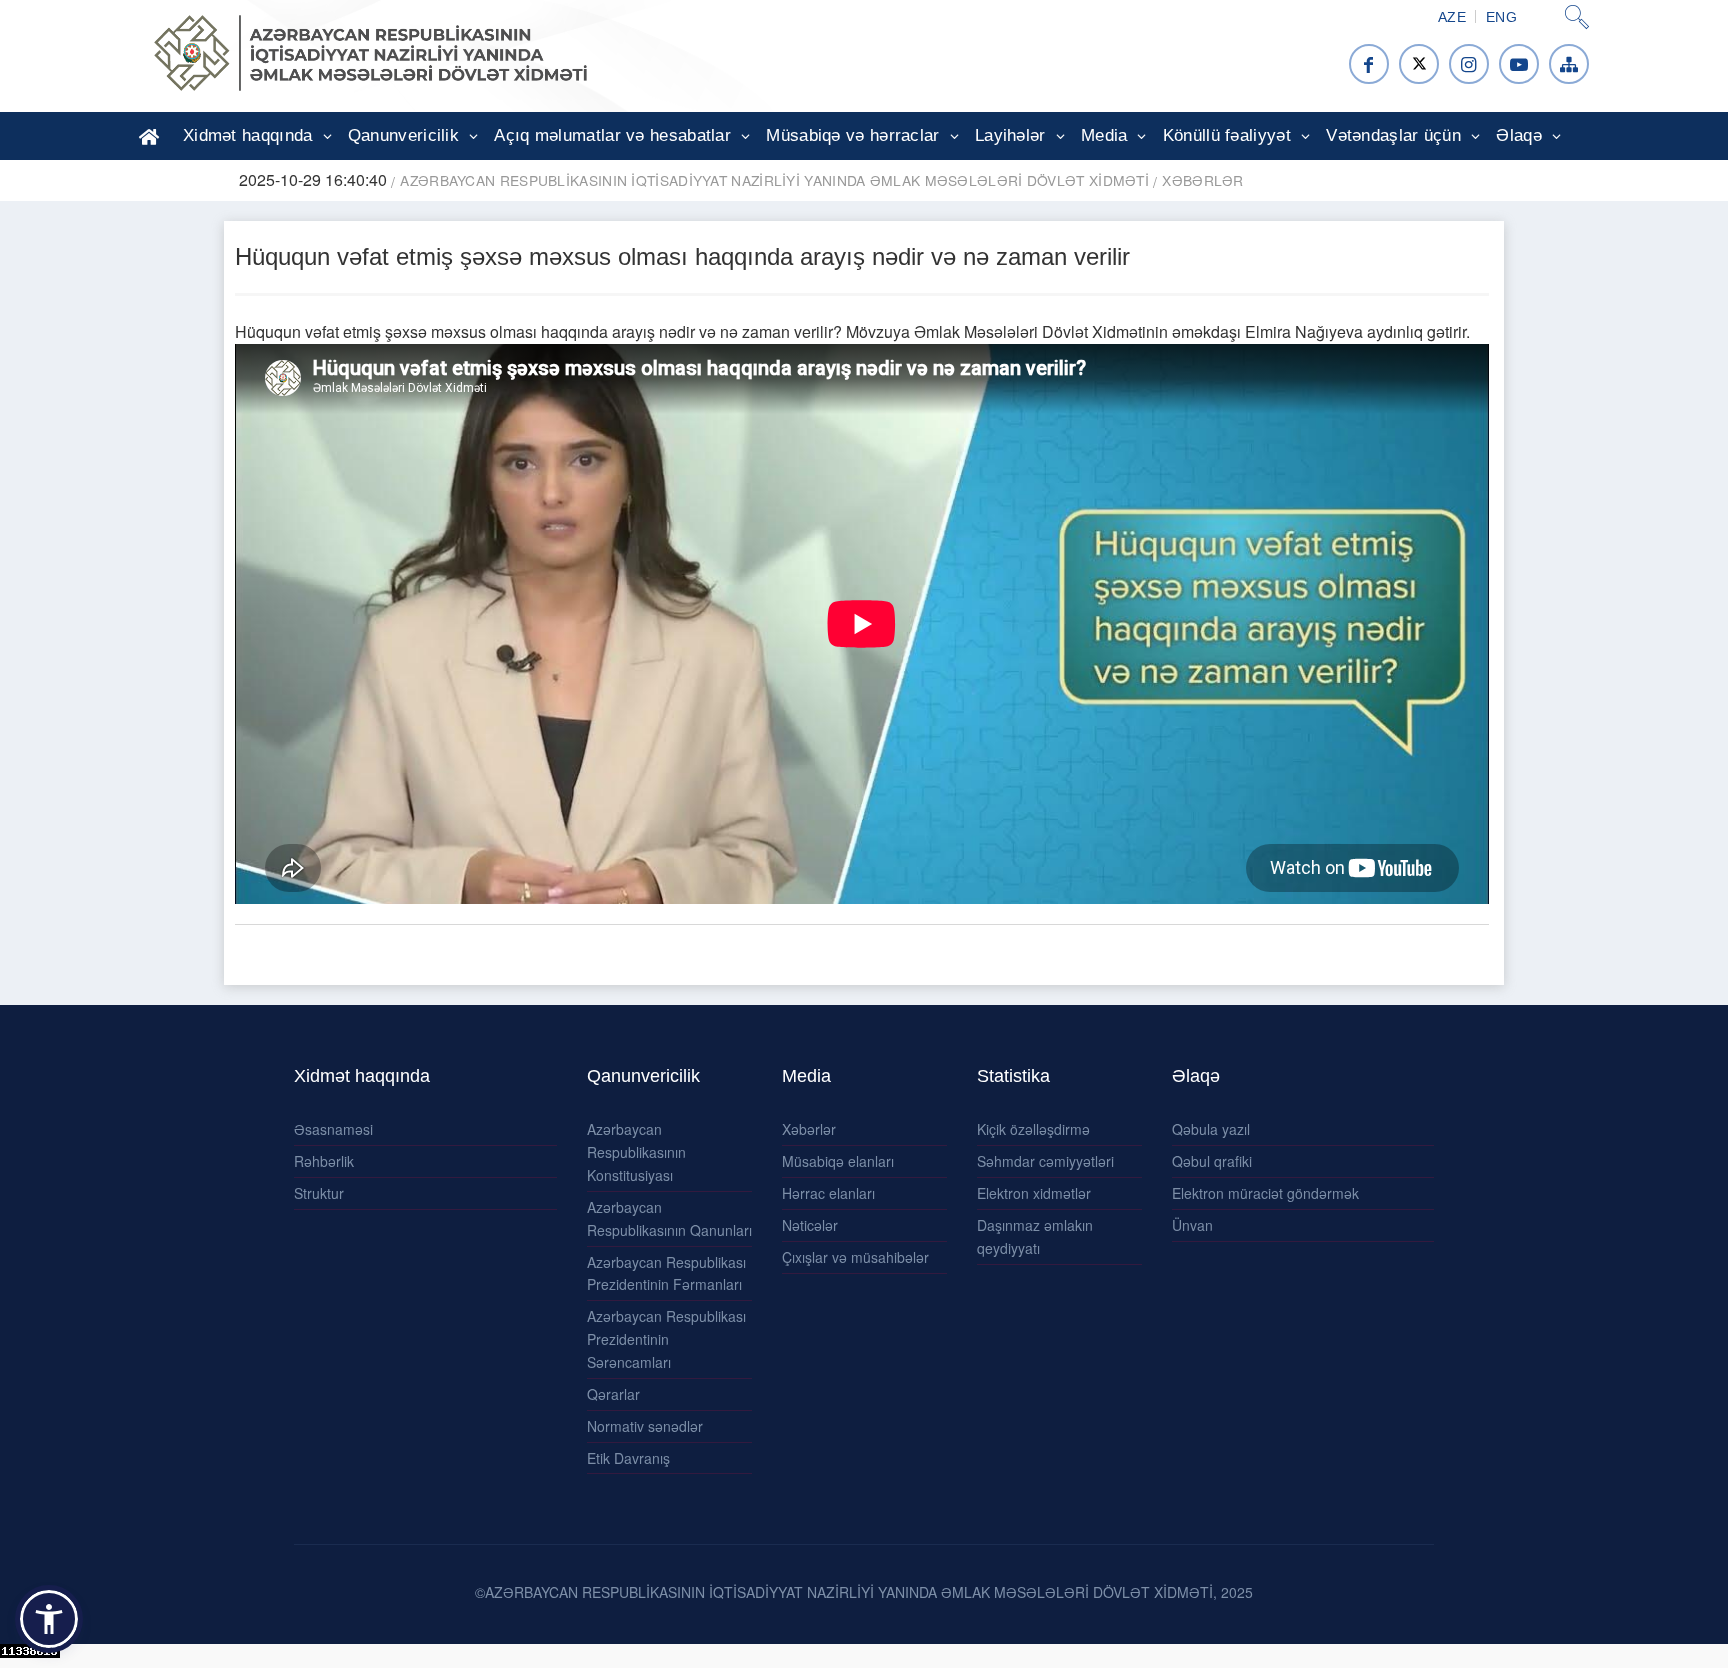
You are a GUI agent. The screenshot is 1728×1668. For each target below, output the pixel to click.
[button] (49, 1619)
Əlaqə (1519, 135)
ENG (1501, 17)
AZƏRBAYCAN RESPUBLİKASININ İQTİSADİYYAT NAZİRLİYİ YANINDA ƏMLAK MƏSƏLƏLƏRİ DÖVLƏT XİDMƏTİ (774, 180)
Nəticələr (810, 1225)
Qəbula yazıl (1211, 1129)
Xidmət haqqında (248, 135)
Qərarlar (613, 1394)
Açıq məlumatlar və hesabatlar (612, 135)
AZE (1452, 17)
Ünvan (1192, 1225)
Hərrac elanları (828, 1193)
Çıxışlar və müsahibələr (855, 1257)
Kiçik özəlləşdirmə (1033, 1129)
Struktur (319, 1193)
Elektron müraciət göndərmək (1265, 1193)
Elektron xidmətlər (1034, 1193)
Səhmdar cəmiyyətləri (1045, 1161)
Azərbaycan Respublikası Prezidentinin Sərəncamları (666, 1339)
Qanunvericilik (403, 135)
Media (1104, 135)
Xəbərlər (1202, 180)
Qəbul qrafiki (1212, 1161)
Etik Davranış (628, 1458)
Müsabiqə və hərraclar (852, 135)
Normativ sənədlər (645, 1426)
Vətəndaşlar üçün (1393, 135)
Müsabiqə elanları (838, 1161)
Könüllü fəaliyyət (1227, 135)
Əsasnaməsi (333, 1129)
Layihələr (1010, 135)
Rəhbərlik (324, 1161)
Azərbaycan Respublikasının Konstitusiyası (636, 1152)
